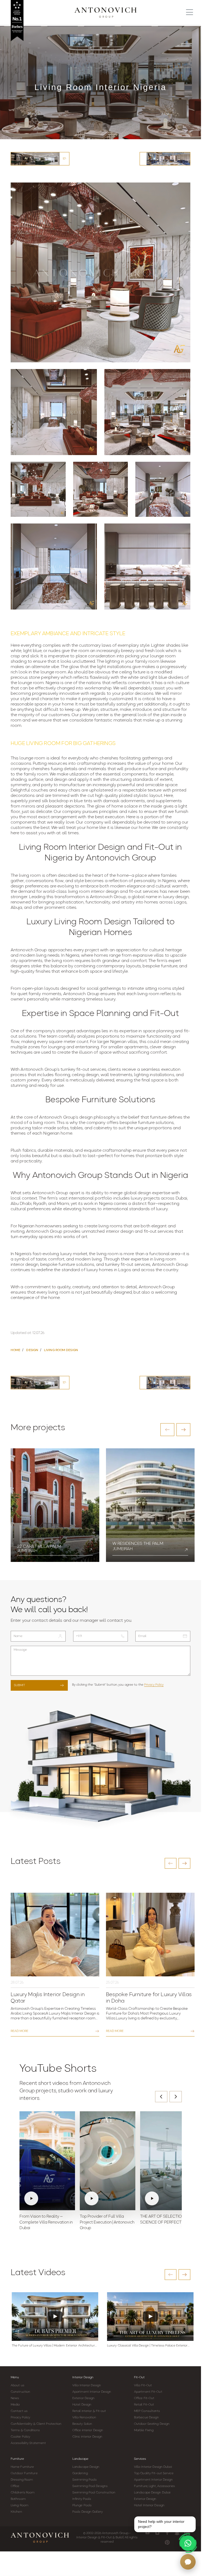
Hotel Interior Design (149, 2505)
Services (140, 2459)
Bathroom (18, 2499)
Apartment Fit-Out (148, 2392)
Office (15, 2486)
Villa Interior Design (87, 2385)
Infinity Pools (82, 2499)
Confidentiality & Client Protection (36, 2424)
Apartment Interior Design (92, 2392)
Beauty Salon (82, 2424)
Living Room (19, 2505)
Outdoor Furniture (24, 2473)
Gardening (80, 2473)
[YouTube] (147, 2533)
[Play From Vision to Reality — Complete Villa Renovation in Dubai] (47, 2161)
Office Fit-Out (144, 2398)
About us (17, 2385)
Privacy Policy (154, 1685)
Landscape (80, 2459)
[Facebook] (167, 2533)
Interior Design (83, 2377)
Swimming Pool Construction (94, 2493)
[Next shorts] (176, 2097)
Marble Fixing (144, 2430)
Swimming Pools (84, 2480)
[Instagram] (157, 2533)
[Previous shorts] (161, 2097)
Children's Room (23, 2493)
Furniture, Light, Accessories (154, 2486)
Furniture (17, 2459)
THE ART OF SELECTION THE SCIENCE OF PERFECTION (167, 2220)
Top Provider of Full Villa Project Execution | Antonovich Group (107, 2223)
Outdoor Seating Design (152, 2424)
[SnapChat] (177, 2533)
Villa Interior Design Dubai (153, 2467)
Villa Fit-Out (143, 2385)
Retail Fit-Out (144, 2405)
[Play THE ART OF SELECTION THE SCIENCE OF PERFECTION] (168, 2161)
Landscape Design (86, 2467)
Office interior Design (88, 2430)
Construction (20, 2392)
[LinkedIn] (187, 2533)
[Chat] (188, 2562)
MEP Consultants (147, 2411)
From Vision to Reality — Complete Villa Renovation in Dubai (46, 2223)
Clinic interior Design (87, 2437)
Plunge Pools (82, 2505)
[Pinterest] (167, 2542)
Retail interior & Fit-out (89, 2411)
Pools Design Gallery (88, 2512)
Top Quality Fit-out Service (154, 2473)
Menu (15, 2377)
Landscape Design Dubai (152, 2493)
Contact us (19, 2411)
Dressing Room (22, 2480)
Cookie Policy (20, 2437)
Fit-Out (139, 2377)
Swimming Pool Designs (90, 2486)
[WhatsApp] (188, 2543)
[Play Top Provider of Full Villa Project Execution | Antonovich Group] (108, 2161)
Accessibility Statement (28, 2443)
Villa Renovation (84, 2418)
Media (15, 2405)
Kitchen (16, 2512)
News (15, 2398)
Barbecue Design (147, 2418)
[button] (167, 1430)
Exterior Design (84, 2398)
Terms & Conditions (25, 2430)
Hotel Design (82, 2405)
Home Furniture (22, 2467)
